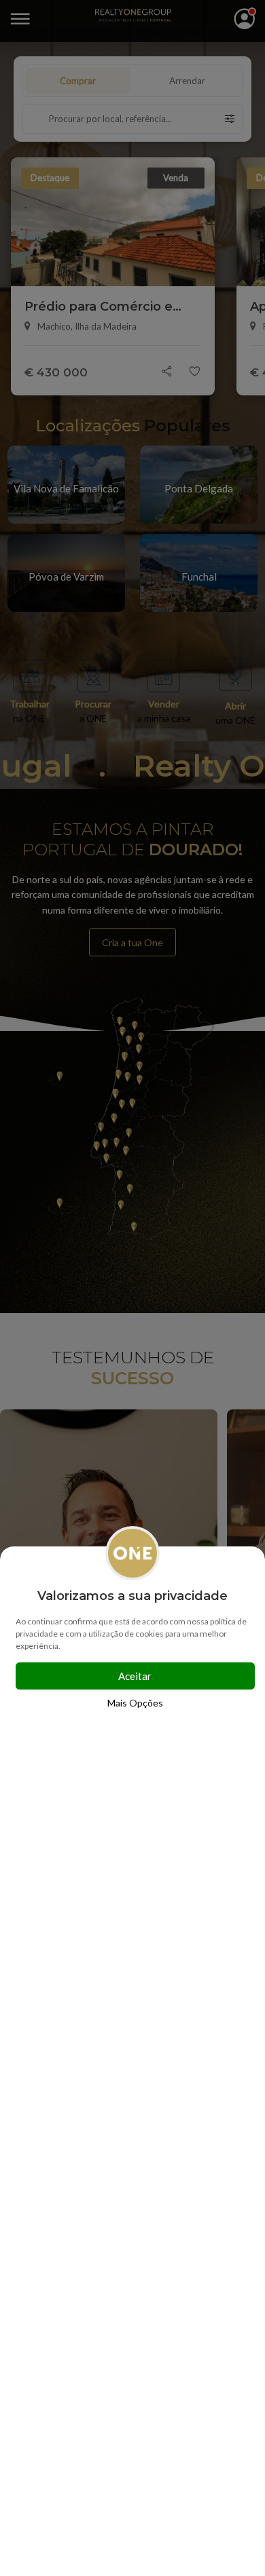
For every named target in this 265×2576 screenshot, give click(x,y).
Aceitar (135, 1676)
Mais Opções (135, 1703)
